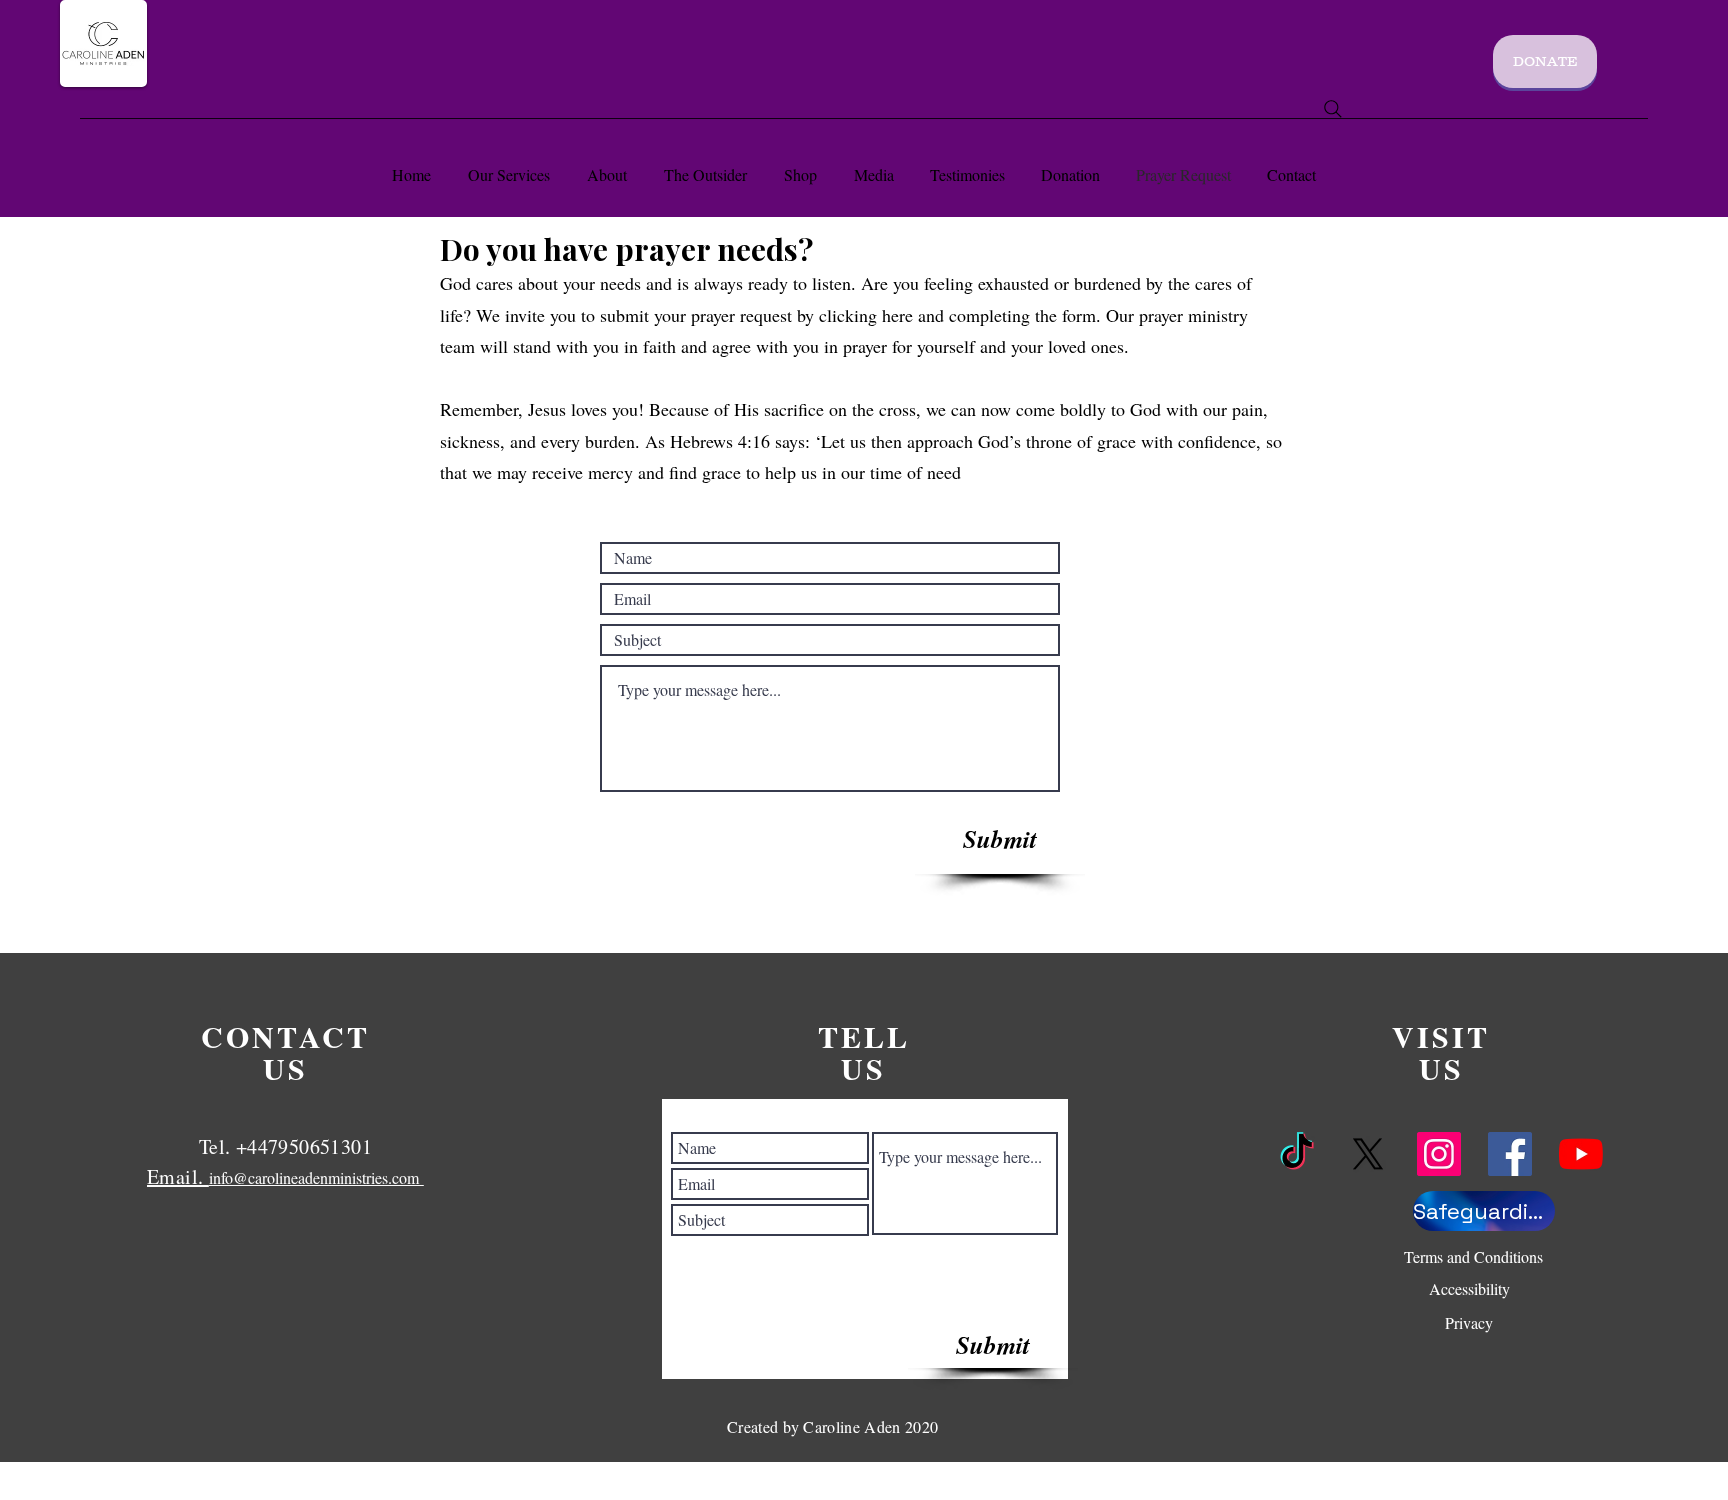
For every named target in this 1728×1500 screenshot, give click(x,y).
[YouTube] (1581, 1154)
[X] (1368, 1154)
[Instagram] (1439, 1154)
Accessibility (1469, 1288)
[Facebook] (1510, 1154)
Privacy (1469, 1322)
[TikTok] (1297, 1154)
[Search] (1333, 109)
